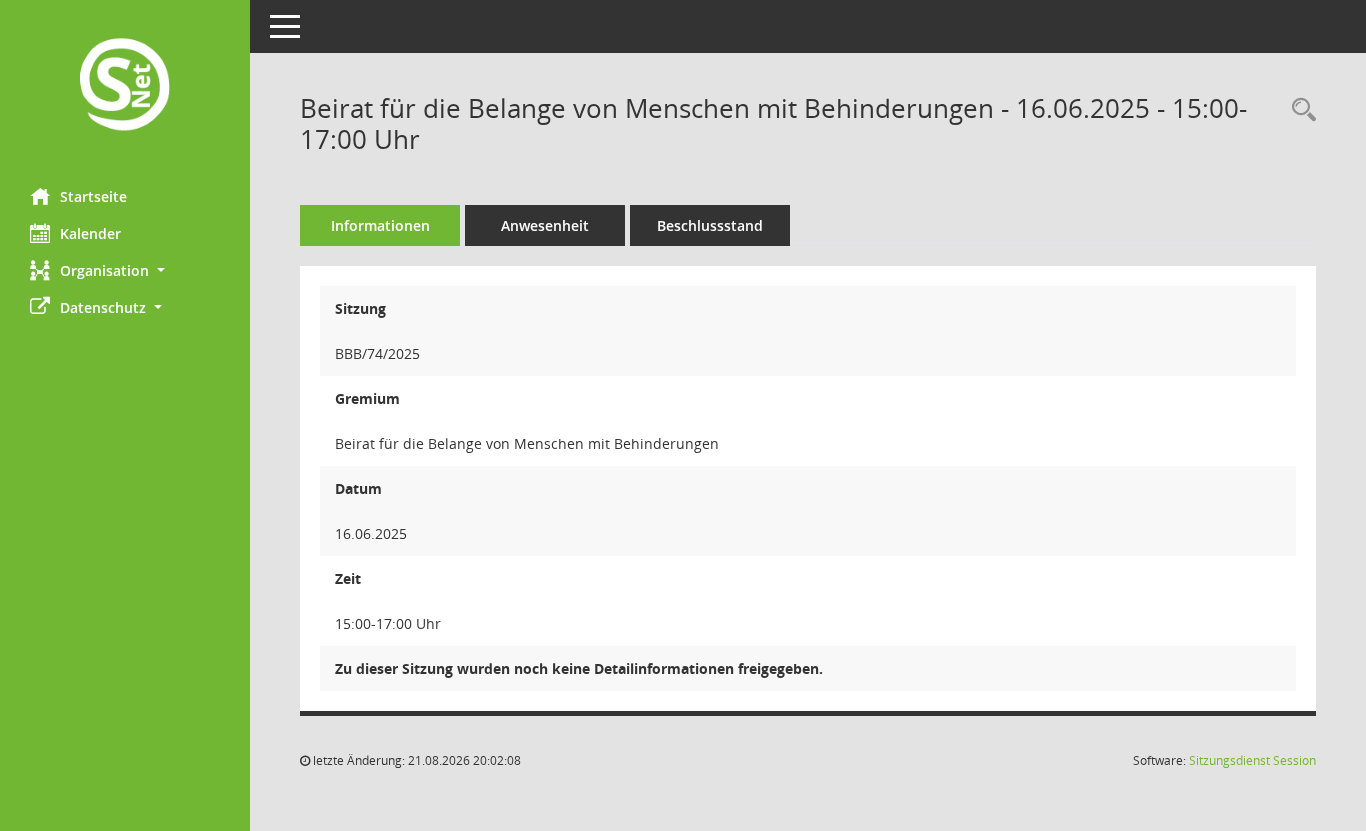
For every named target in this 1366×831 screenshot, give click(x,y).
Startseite (93, 196)
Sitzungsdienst (1252, 760)
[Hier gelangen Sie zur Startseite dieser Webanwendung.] (125, 86)
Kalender (90, 233)
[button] (125, 270)
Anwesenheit (545, 225)
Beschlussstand (710, 225)
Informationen (380, 225)
